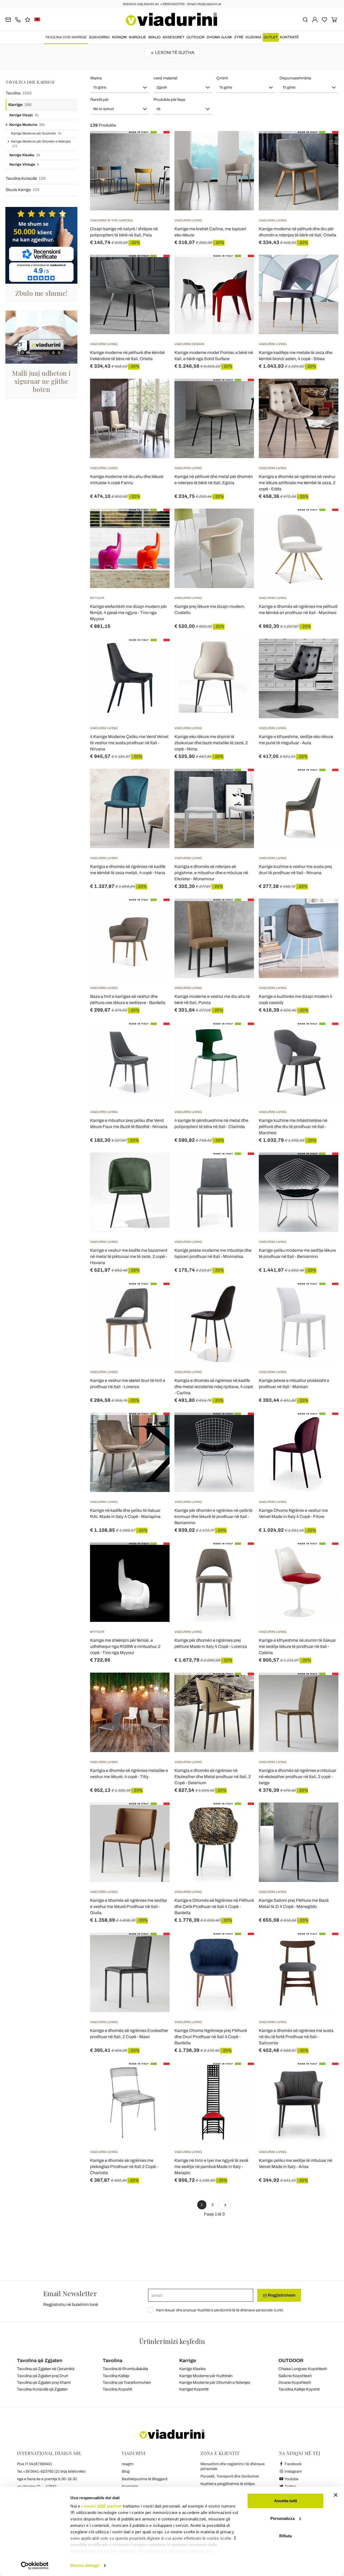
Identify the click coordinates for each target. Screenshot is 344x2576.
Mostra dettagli (85, 2565)
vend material (165, 78)
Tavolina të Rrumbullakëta (125, 2369)
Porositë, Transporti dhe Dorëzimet (230, 2476)
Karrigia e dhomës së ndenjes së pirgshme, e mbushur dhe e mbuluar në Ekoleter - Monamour (211, 873)
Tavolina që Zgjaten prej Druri (42, 2376)
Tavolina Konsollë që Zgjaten (42, 2389)
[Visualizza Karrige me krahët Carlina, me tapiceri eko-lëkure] (240, 144)
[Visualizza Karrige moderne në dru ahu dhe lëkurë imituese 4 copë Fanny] (156, 392)
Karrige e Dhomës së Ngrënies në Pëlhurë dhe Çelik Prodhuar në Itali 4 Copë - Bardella (214, 1907)
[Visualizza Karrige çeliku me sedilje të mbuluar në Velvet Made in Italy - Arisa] (325, 2076)
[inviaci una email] (8, 19)
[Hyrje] (315, 19)
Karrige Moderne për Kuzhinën (36, 133)
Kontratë (289, 37)
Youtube (291, 2479)
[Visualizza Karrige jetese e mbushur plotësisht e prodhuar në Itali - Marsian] (325, 1296)
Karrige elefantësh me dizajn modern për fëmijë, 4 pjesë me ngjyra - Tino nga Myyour (128, 613)
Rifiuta (285, 2536)
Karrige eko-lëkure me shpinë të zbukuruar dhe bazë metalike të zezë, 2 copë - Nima (211, 743)
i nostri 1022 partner (102, 2506)
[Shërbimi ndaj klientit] (18, 19)
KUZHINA (254, 37)
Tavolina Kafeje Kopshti (299, 2389)
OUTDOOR (196, 37)
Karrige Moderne (27, 125)
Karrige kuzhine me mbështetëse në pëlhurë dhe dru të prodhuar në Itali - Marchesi (293, 1127)
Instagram (293, 2471)
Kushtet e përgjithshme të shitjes (228, 2484)
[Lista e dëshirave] (156, 158)
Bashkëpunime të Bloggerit (145, 2479)
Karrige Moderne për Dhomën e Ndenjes (41, 144)
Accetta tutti (286, 2501)
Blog (126, 2471)
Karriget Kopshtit (194, 2389)
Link (278, 2310)
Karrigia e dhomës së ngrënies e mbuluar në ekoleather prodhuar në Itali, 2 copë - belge (298, 1777)
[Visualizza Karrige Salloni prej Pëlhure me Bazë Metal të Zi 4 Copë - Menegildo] (325, 1816)
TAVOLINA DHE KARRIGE (66, 37)
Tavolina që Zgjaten (40, 2360)
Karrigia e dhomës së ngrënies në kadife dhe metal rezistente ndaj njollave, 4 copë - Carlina (214, 1387)
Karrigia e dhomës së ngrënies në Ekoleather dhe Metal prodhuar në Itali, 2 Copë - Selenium (213, 1777)
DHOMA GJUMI (219, 37)
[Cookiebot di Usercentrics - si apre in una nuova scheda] (35, 2566)
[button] (120, 87)
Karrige (20, 105)
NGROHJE (137, 37)
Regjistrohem (281, 2295)
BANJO (154, 37)
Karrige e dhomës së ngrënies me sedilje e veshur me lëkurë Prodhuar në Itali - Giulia (128, 1907)
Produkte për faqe (169, 100)
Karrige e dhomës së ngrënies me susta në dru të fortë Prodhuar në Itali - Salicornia (296, 2037)
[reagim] (28, 19)
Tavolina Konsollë (26, 178)
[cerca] (305, 19)
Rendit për (99, 100)
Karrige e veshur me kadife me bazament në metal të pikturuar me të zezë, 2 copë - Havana (129, 1256)
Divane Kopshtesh (295, 2382)
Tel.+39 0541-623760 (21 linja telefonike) (51, 2471)
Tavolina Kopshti (117, 2389)
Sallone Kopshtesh (295, 2376)
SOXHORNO (99, 37)
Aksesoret (173, 37)
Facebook (293, 2464)
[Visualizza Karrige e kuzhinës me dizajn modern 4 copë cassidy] (325, 912)
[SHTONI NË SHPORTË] (240, 268)
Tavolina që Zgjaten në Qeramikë (46, 2369)
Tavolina (19, 93)
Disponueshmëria (295, 78)
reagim (128, 2464)
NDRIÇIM (119, 37)
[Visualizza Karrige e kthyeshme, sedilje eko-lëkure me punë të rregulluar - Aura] (325, 652)
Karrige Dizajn (24, 115)
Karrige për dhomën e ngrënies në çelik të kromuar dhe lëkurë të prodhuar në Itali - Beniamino (213, 1517)
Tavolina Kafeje (116, 2376)
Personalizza (282, 2518)
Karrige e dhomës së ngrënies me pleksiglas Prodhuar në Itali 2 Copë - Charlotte (124, 2167)
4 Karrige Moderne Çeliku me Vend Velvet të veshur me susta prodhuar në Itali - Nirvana (129, 743)
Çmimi (222, 78)
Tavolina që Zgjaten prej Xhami (44, 2382)
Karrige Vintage (24, 165)
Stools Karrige (23, 190)
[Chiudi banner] (336, 2495)
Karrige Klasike (25, 155)
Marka (96, 78)
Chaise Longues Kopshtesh (303, 2369)
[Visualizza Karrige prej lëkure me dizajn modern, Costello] (240, 522)
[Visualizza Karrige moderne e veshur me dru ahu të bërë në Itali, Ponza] (240, 912)
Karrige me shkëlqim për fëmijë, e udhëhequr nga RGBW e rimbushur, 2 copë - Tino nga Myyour (125, 1646)
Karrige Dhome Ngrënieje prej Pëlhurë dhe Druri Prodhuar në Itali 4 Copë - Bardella (211, 2037)
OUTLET (271, 37)
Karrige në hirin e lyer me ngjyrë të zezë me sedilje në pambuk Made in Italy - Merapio (211, 2167)
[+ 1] (225, 2205)
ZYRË (239, 37)
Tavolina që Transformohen (127, 2382)
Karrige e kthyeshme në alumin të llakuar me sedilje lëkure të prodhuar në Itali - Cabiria (297, 1646)
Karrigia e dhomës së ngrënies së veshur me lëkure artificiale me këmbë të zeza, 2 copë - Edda (297, 483)
